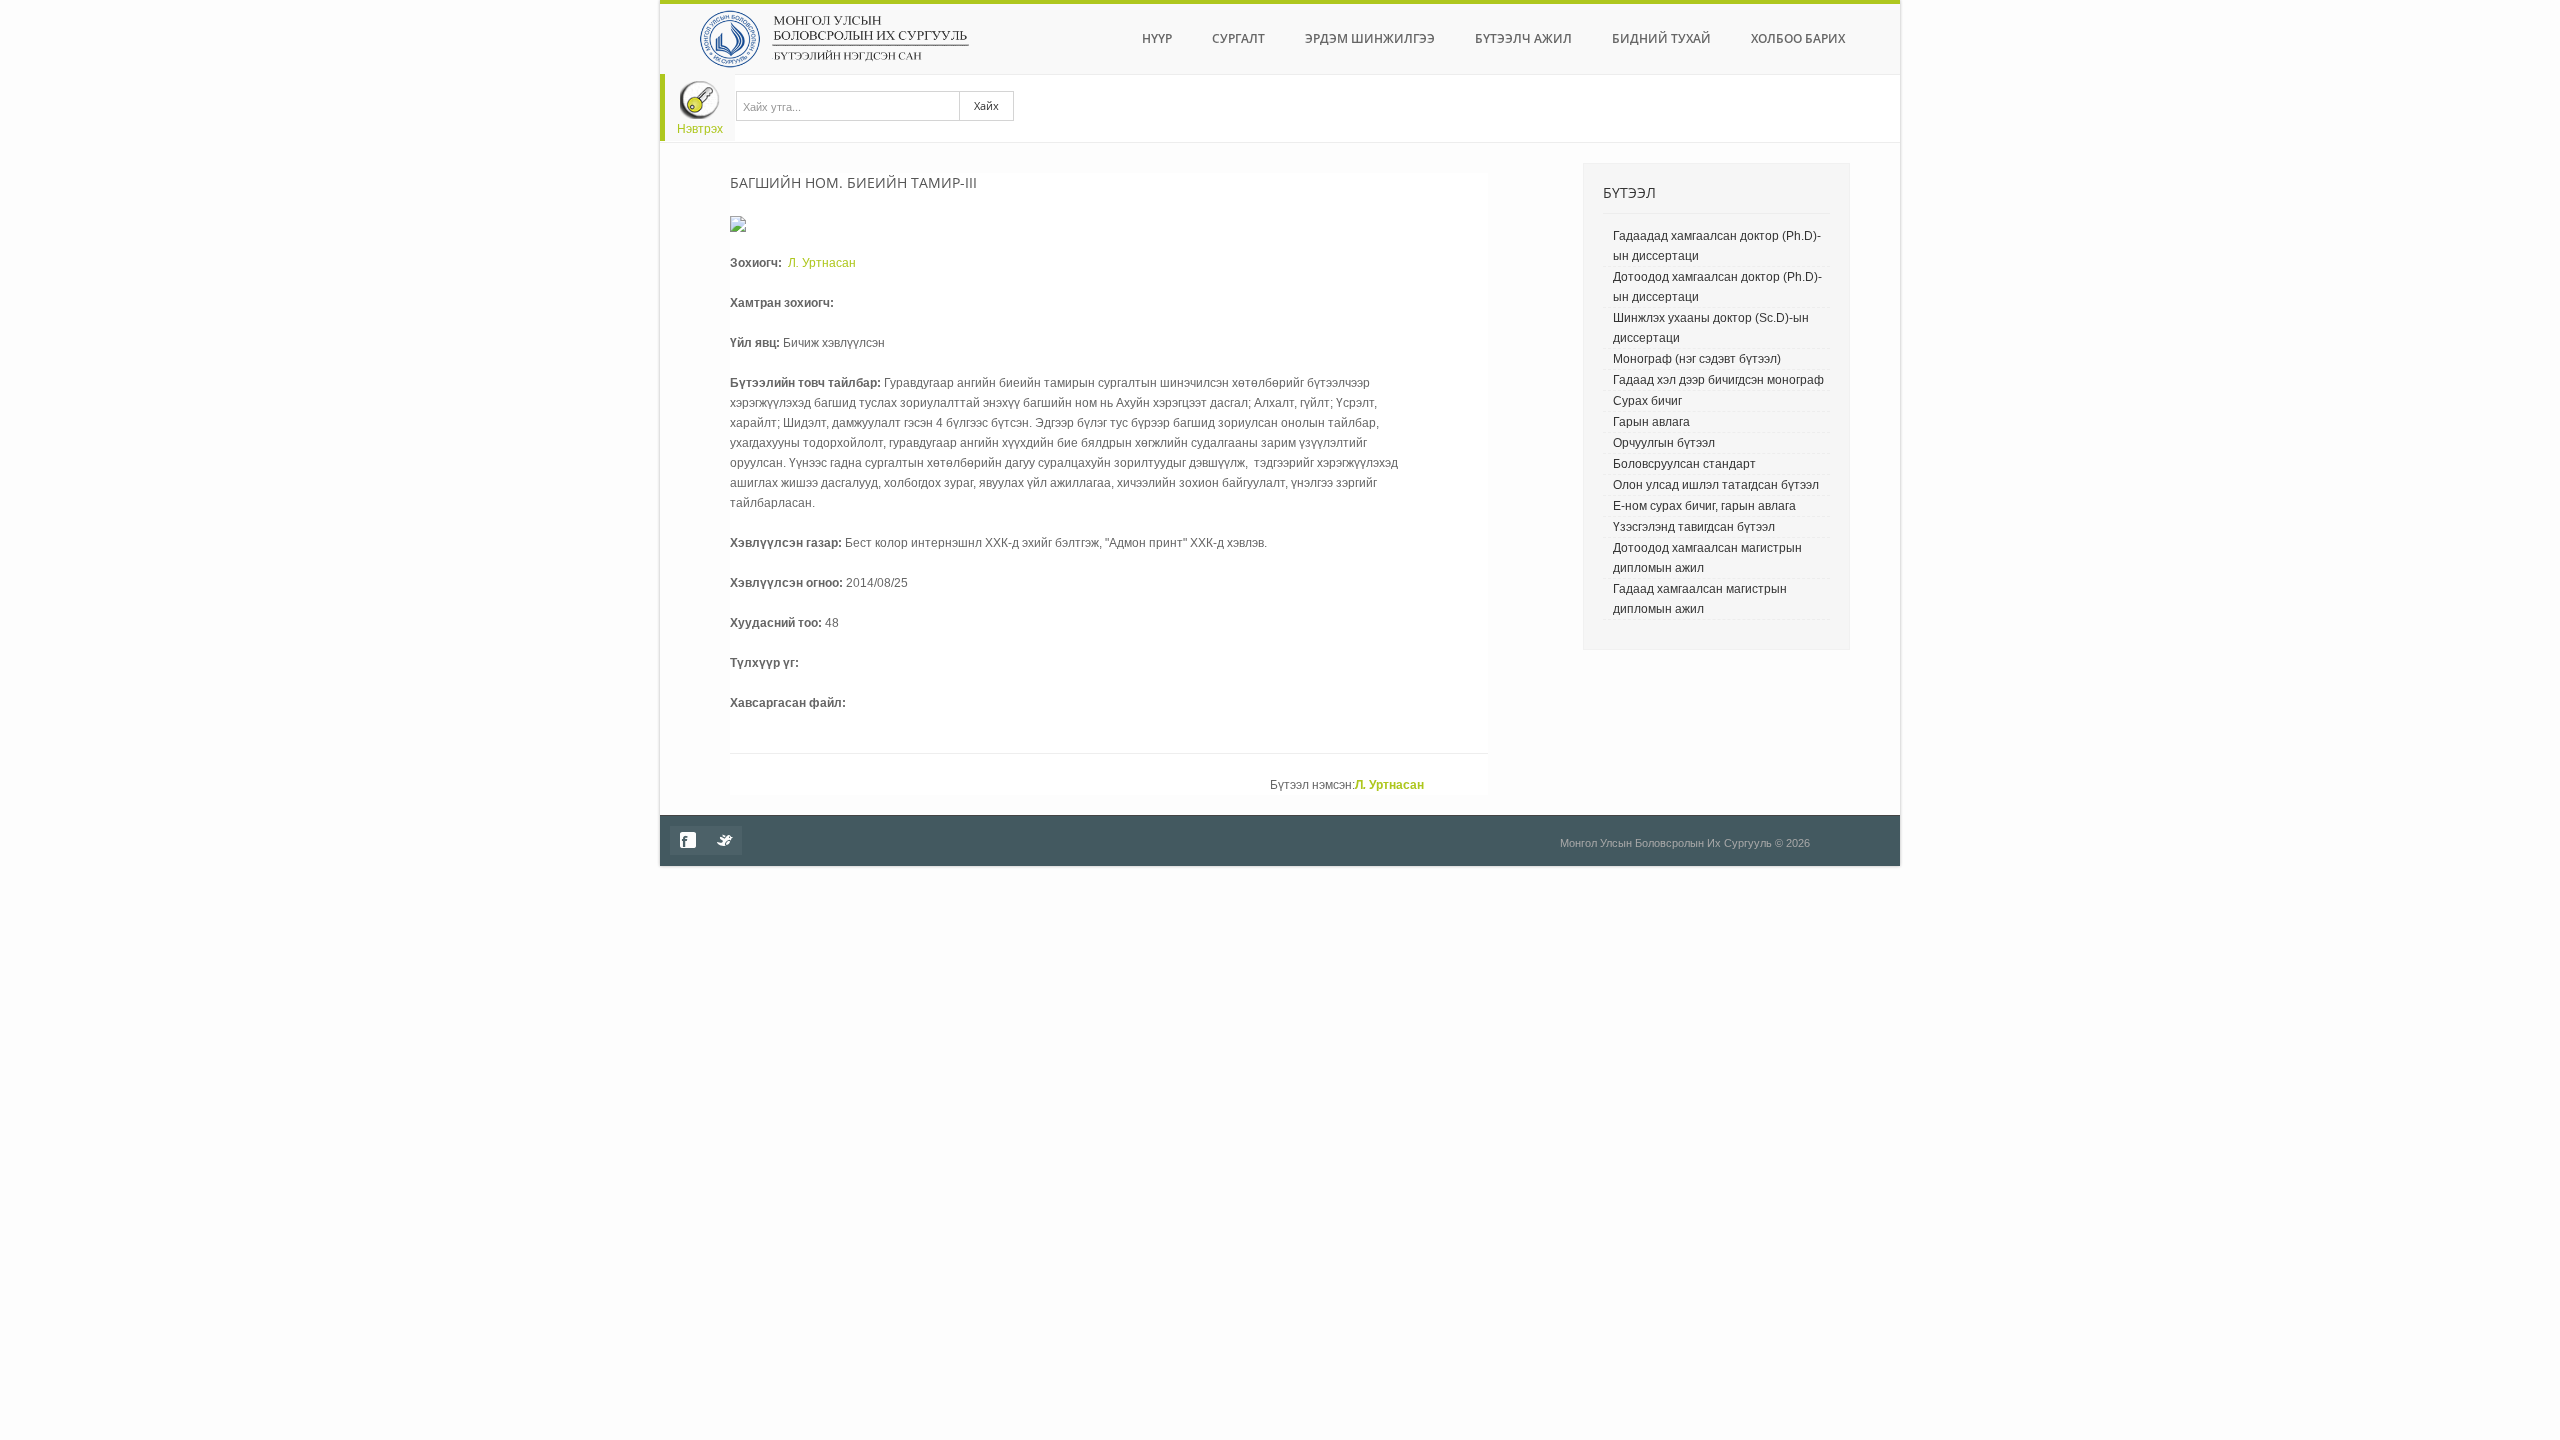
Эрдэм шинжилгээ (1370, 38)
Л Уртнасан (820, 263)
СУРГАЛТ (1238, 38)
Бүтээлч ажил (1523, 38)
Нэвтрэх (700, 129)
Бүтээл (1629, 192)
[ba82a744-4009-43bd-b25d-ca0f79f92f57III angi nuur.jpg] (738, 223)
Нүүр (1157, 38)
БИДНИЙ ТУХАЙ (1661, 38)
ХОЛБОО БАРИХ (1798, 38)
